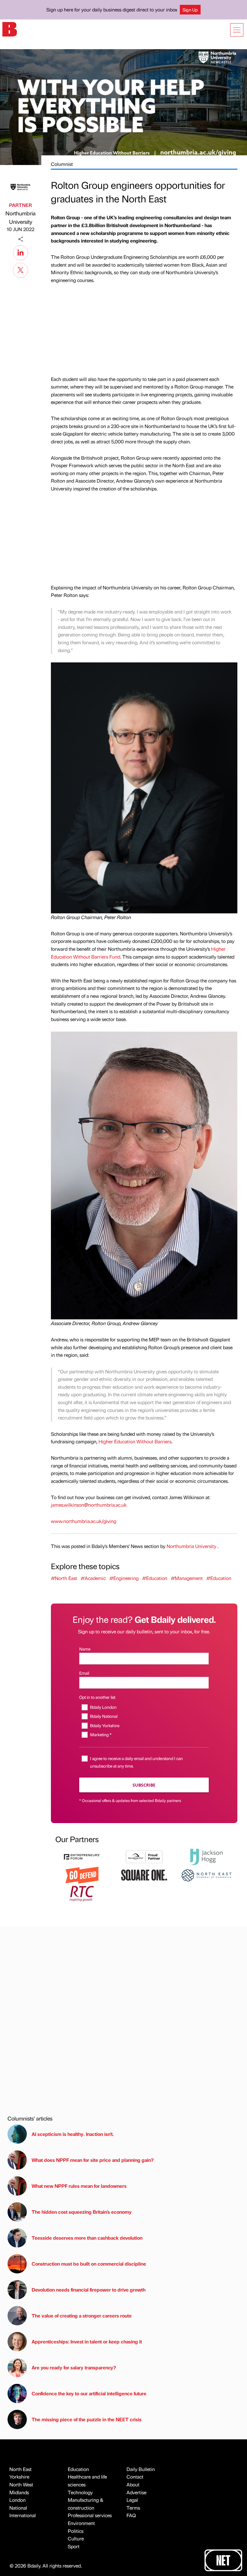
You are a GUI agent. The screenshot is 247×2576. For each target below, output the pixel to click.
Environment (81, 2523)
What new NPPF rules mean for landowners (79, 2186)
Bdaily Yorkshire (105, 1725)
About (133, 2484)
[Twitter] (20, 269)
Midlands (19, 2492)
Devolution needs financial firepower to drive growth (89, 2290)
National (18, 2508)
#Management (187, 1578)
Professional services (90, 2515)
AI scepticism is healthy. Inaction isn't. (73, 2134)
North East (20, 2469)
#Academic (93, 1578)
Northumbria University (20, 217)
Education (78, 2469)
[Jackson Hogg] (206, 1856)
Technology (80, 2492)
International (23, 2515)
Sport (74, 2546)
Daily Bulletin (141, 2469)
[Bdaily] (10, 29)
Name (85, 1649)
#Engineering (124, 1578)
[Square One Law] (144, 1875)
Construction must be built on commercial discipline (89, 2264)
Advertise (136, 2492)
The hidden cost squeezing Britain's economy (82, 2212)
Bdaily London (103, 1707)
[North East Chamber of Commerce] (206, 1875)
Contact (135, 2477)
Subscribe (144, 1785)
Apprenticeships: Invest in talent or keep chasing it (87, 2341)
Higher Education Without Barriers (135, 1441)
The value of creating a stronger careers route (82, 2316)
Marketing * (101, 1734)
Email (84, 1673)
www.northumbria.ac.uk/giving (84, 1521)
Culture (76, 2538)
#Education (155, 1578)
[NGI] (144, 1856)
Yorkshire (19, 2477)
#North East (64, 1578)
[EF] (82, 1856)
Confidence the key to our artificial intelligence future (89, 2393)
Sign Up (190, 10)
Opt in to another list (97, 1697)
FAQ (131, 2515)
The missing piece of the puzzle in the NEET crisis (87, 2419)
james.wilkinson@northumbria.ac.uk (89, 1505)
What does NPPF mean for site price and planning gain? (93, 2160)
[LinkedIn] (20, 252)
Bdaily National (104, 1716)
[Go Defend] (82, 1875)
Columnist (62, 164)
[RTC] (82, 1893)
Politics (76, 2531)
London (17, 2500)
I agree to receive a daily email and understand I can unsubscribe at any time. (136, 1762)
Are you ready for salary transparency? (74, 2367)
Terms (133, 2508)
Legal (132, 2500)
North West (21, 2484)
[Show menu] (237, 30)
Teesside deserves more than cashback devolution (87, 2238)
